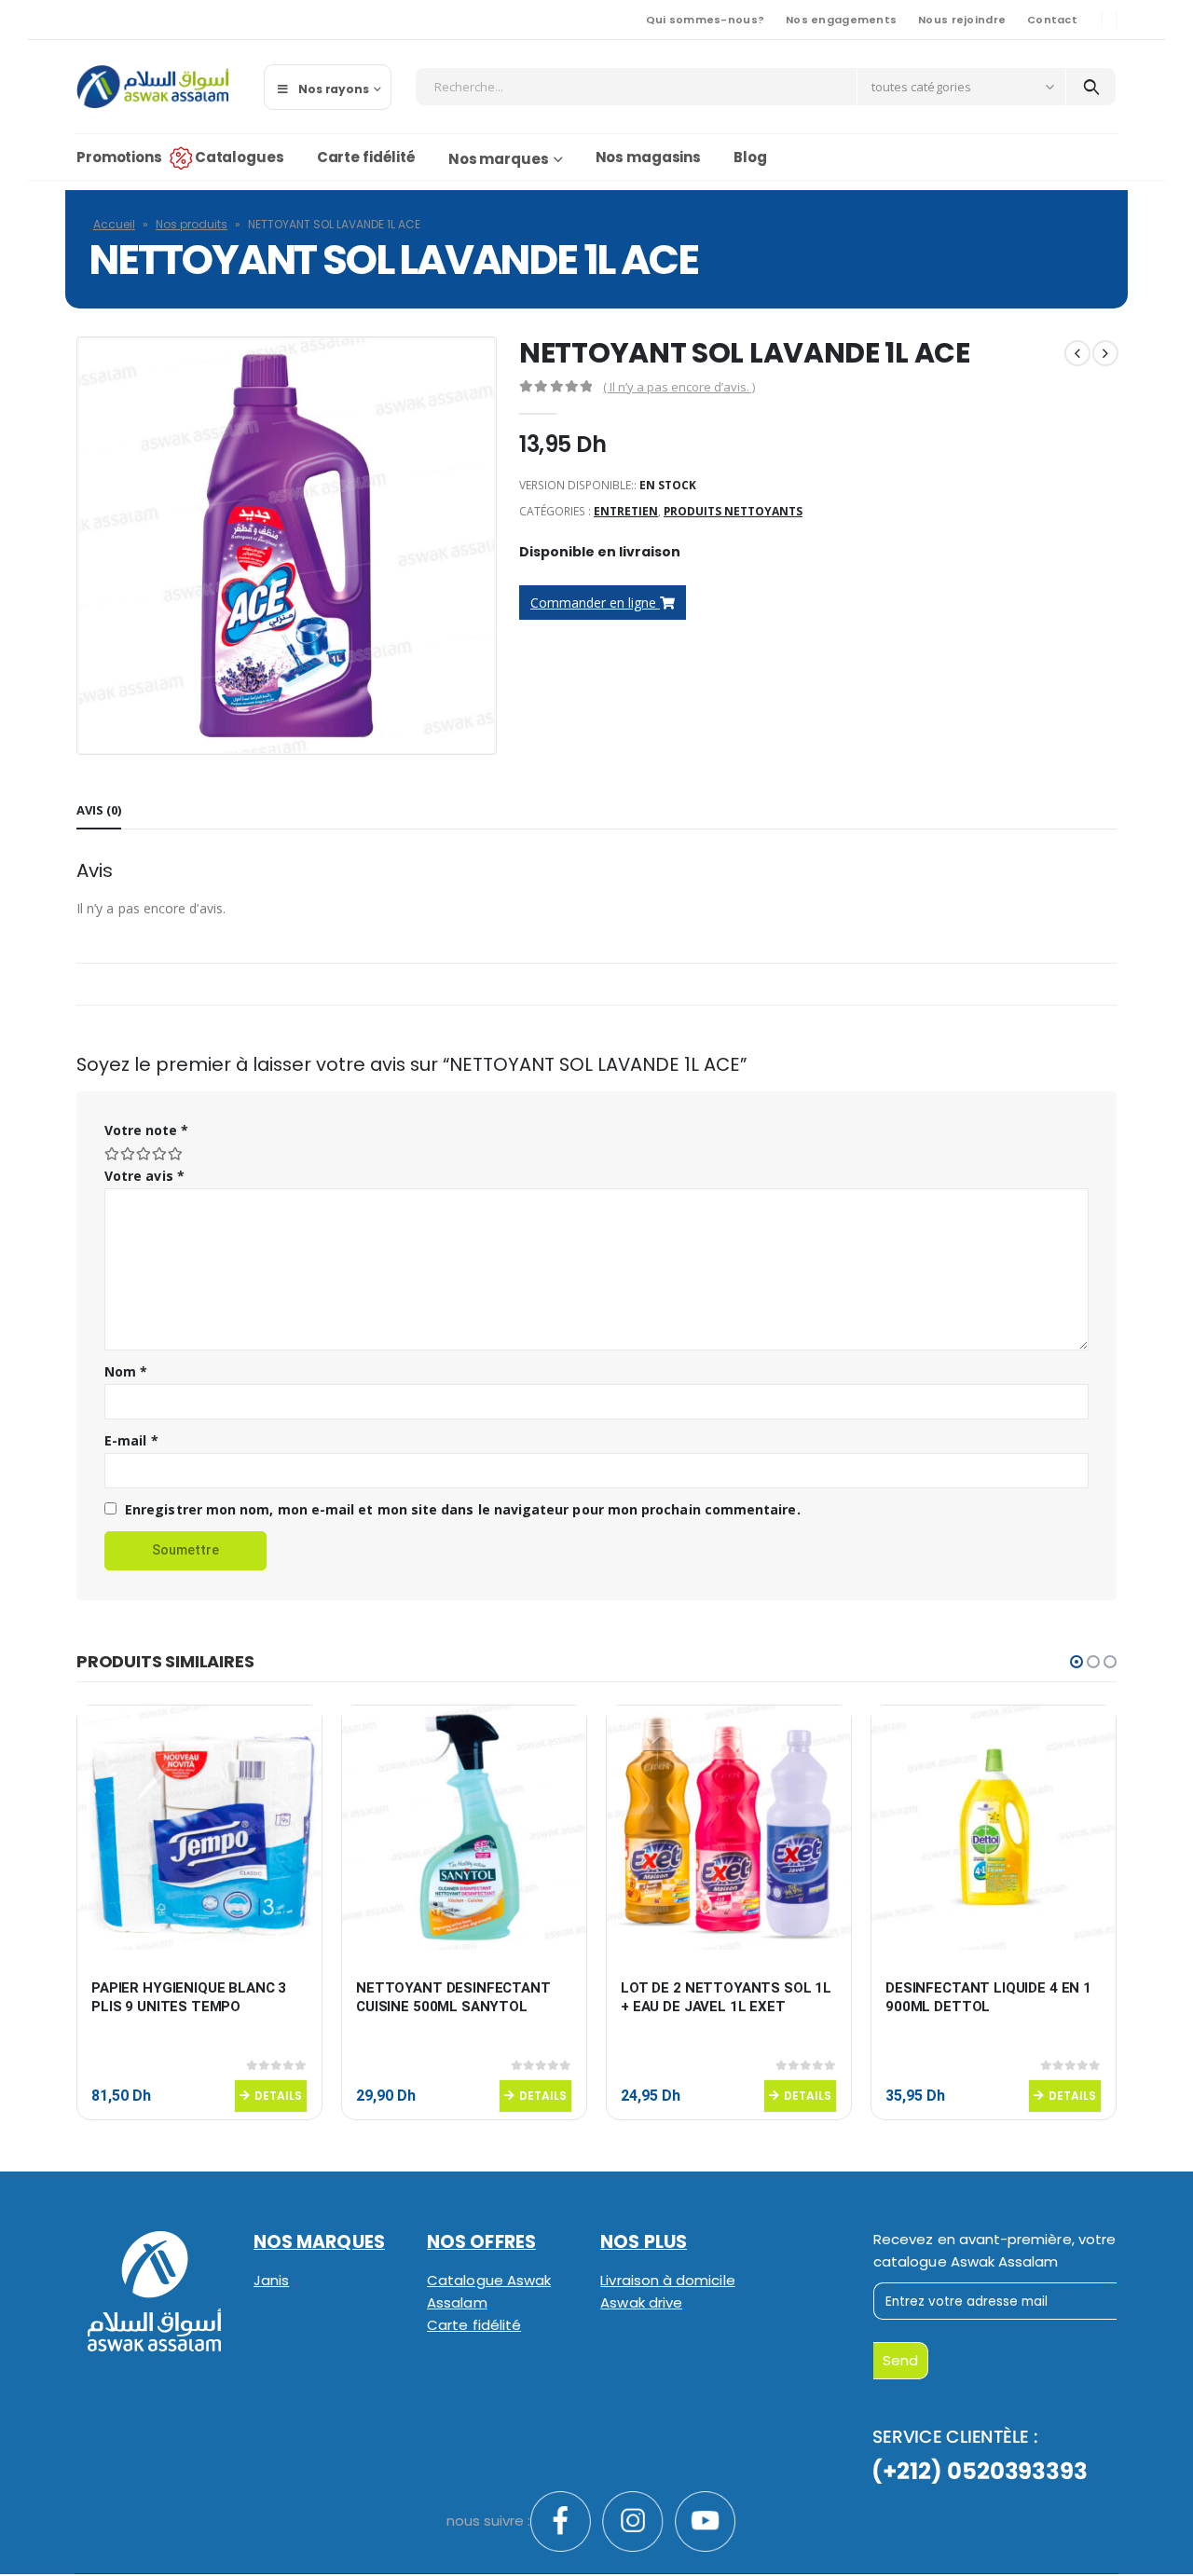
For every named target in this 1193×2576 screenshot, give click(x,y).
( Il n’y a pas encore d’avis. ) (679, 387)
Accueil (114, 224)
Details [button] (278, 2096)
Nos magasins (649, 157)
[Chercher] (1091, 87)
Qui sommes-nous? (705, 20)
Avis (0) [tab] (99, 810)
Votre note (146, 1130)
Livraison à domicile (667, 2280)
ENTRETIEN (626, 511)
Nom (126, 1371)
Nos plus (644, 2242)
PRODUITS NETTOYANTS (733, 511)
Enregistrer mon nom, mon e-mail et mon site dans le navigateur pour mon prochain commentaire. (463, 1509)
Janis (271, 2280)
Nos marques (499, 159)
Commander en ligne (595, 603)
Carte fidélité (366, 157)
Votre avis (144, 1176)
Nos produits (192, 224)
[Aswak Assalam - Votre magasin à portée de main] (152, 87)
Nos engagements (841, 20)
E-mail (131, 1440)
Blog (750, 157)
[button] (1076, 1662)
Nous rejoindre (962, 20)
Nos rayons (334, 89)
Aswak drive (641, 2302)
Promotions (119, 157)
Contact (1052, 20)
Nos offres (481, 2242)
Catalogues (240, 157)
